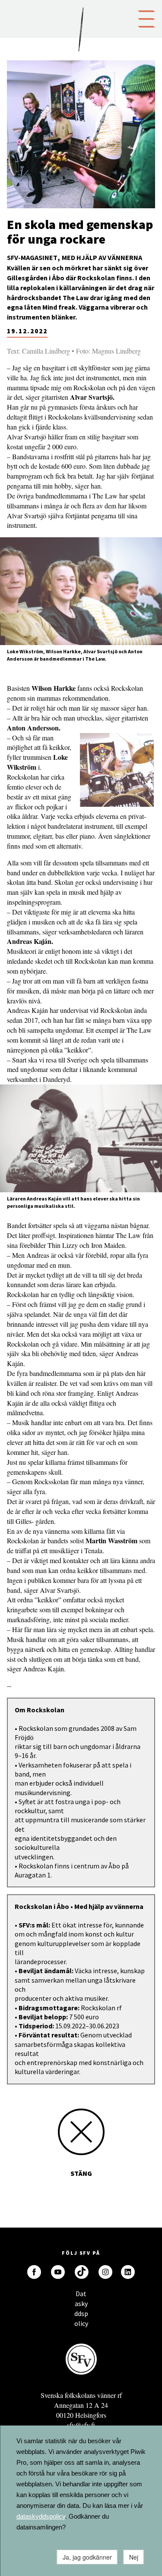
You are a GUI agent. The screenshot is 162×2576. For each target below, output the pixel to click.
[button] (146, 18)
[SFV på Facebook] (34, 2272)
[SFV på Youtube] (58, 2272)
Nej (134, 2557)
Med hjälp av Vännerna (102, 257)
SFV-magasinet (32, 257)
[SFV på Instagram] (105, 2272)
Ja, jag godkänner (87, 2557)
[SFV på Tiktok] (82, 2272)
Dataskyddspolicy (81, 2296)
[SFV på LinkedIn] (128, 2272)
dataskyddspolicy (41, 2516)
